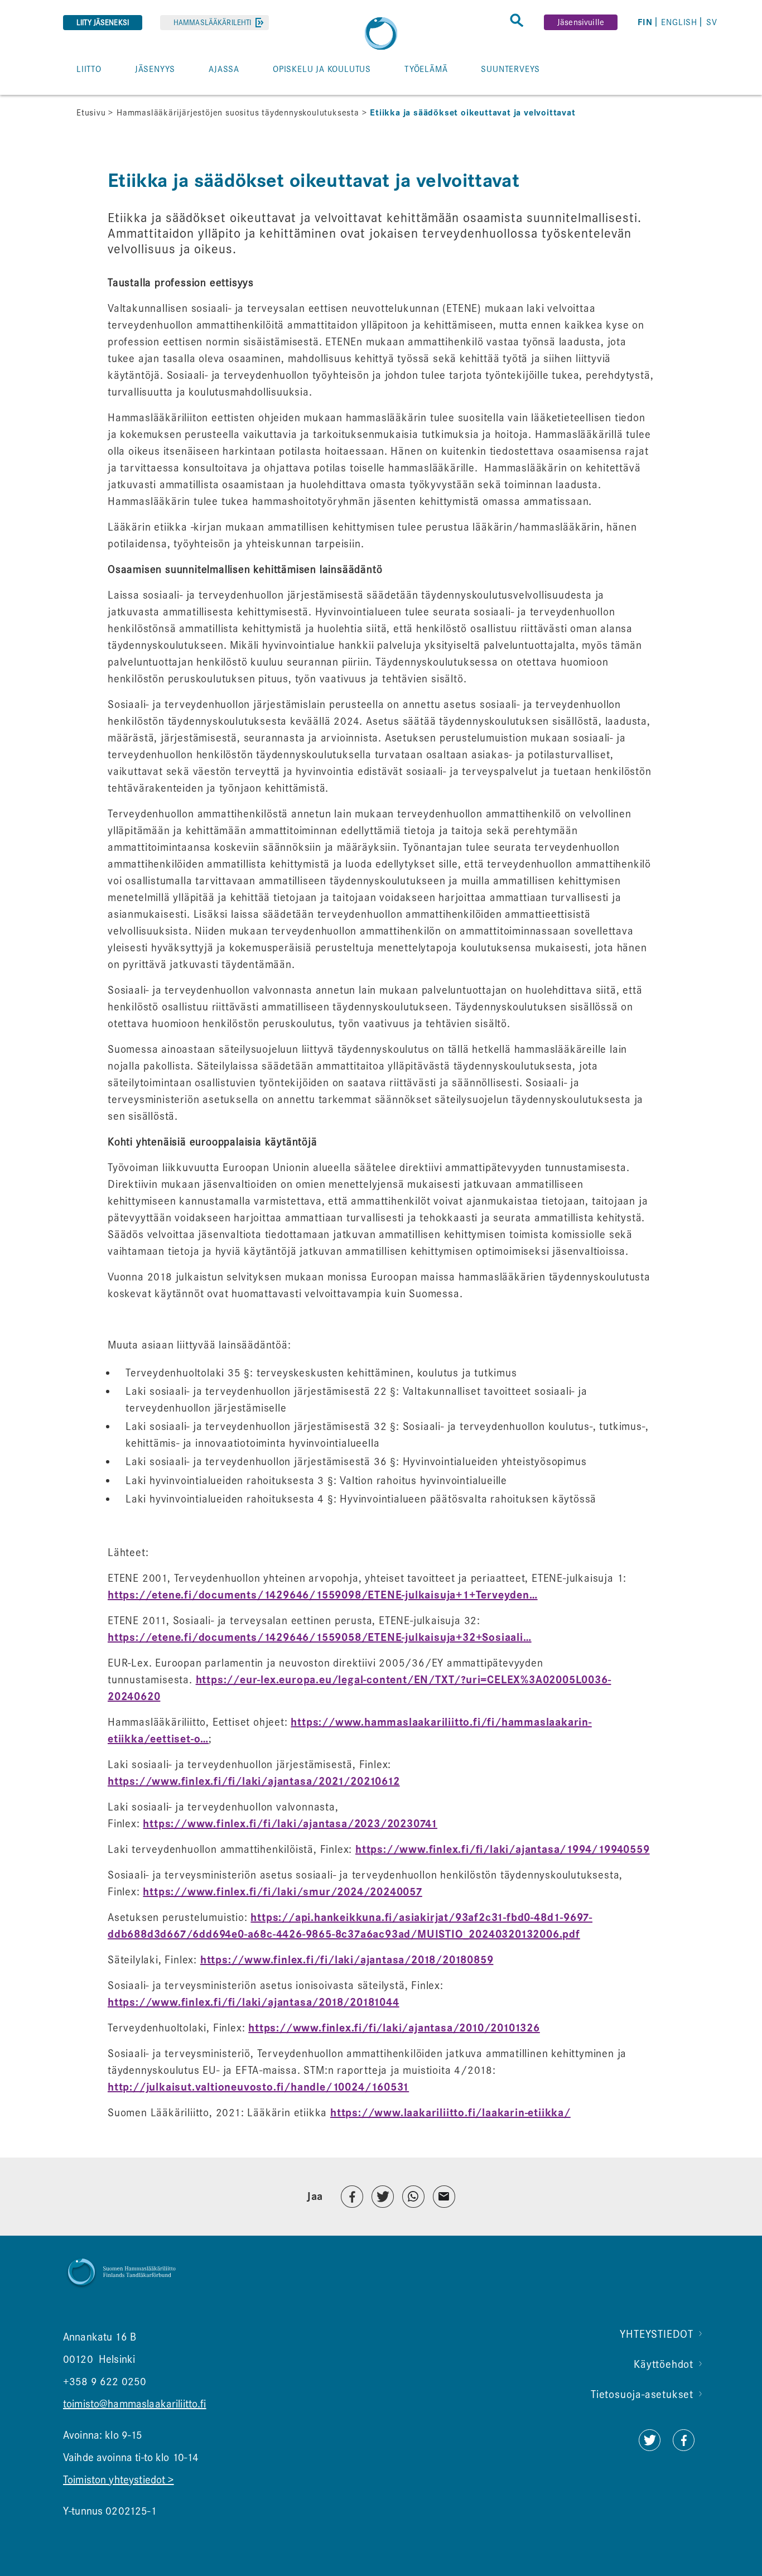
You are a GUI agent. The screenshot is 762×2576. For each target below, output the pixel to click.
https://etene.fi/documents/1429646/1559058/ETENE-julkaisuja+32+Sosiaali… (320, 1638)
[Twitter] (383, 2197)
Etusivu (91, 113)
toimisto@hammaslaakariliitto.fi (135, 2404)
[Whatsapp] (413, 2197)
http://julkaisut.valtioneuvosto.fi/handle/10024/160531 (258, 2087)
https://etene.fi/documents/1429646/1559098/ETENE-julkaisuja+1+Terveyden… (323, 1595)
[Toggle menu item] (69, 94)
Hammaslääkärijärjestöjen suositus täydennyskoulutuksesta (238, 113)
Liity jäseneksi (103, 23)
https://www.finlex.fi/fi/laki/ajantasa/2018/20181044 (254, 2002)
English (679, 22)
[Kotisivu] (381, 33)
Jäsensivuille (581, 22)
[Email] (444, 2197)
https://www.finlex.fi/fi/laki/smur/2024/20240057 (282, 1892)
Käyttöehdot (664, 2364)
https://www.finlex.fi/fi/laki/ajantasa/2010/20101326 (394, 2028)
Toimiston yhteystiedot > (119, 2480)
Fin (645, 22)
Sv (712, 22)
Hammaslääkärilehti (212, 23)
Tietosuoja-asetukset (642, 2394)
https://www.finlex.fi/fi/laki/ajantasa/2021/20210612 (254, 1781)
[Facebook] (352, 2197)
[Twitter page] (649, 2447)
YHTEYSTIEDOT (657, 2334)
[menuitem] (647, 22)
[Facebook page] (684, 2447)
